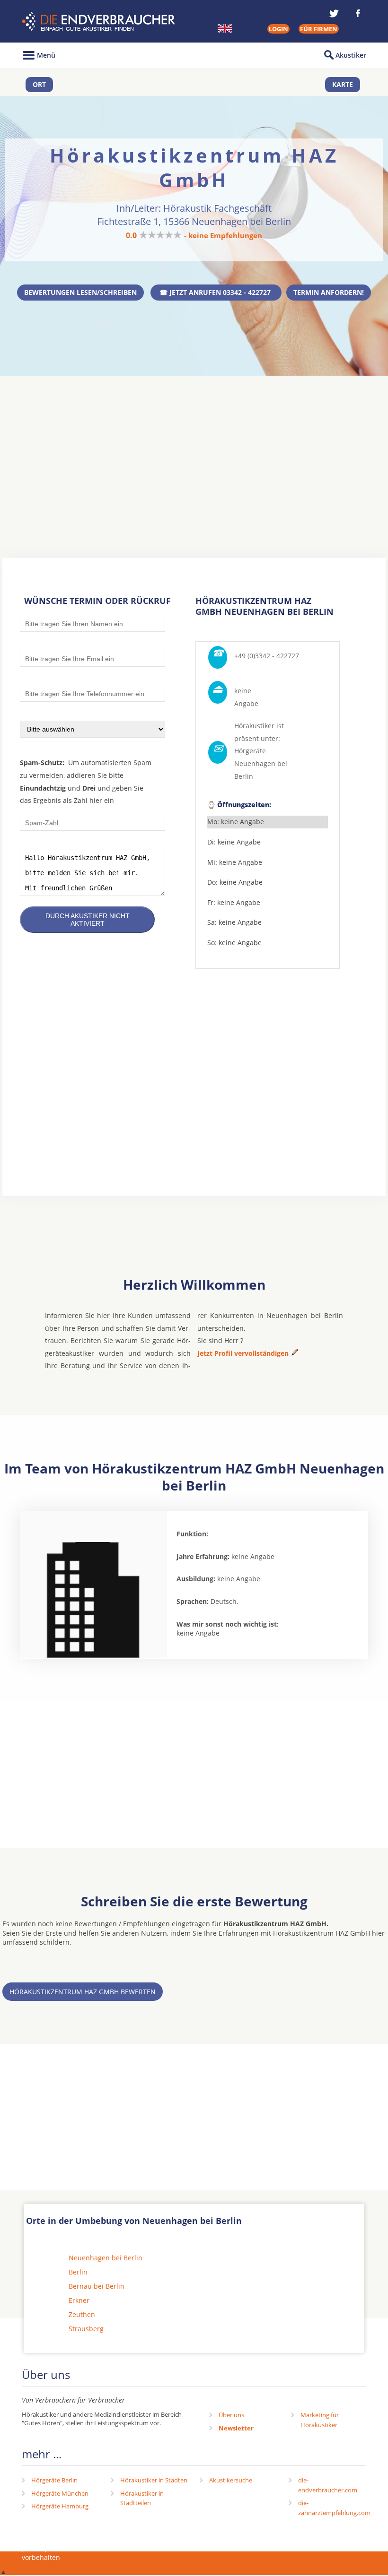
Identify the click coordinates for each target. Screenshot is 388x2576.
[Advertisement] (194, 449)
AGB (287, 2549)
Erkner (79, 2300)
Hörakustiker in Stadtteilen (142, 2498)
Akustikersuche (231, 2480)
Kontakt (209, 2549)
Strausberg (86, 2329)
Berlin (78, 2272)
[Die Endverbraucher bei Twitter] (334, 13)
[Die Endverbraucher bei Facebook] (358, 13)
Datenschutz (325, 2549)
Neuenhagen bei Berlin (106, 2258)
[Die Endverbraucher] (100, 22)
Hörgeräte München (60, 2493)
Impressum (252, 2549)
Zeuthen (82, 2314)
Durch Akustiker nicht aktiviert (88, 920)
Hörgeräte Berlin (54, 2480)
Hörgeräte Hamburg (60, 2506)
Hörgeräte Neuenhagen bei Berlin (261, 763)
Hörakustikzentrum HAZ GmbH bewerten (83, 1992)
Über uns (231, 2415)
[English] (225, 28)
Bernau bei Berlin (97, 2286)
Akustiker (351, 55)
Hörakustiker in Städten (154, 2480)
